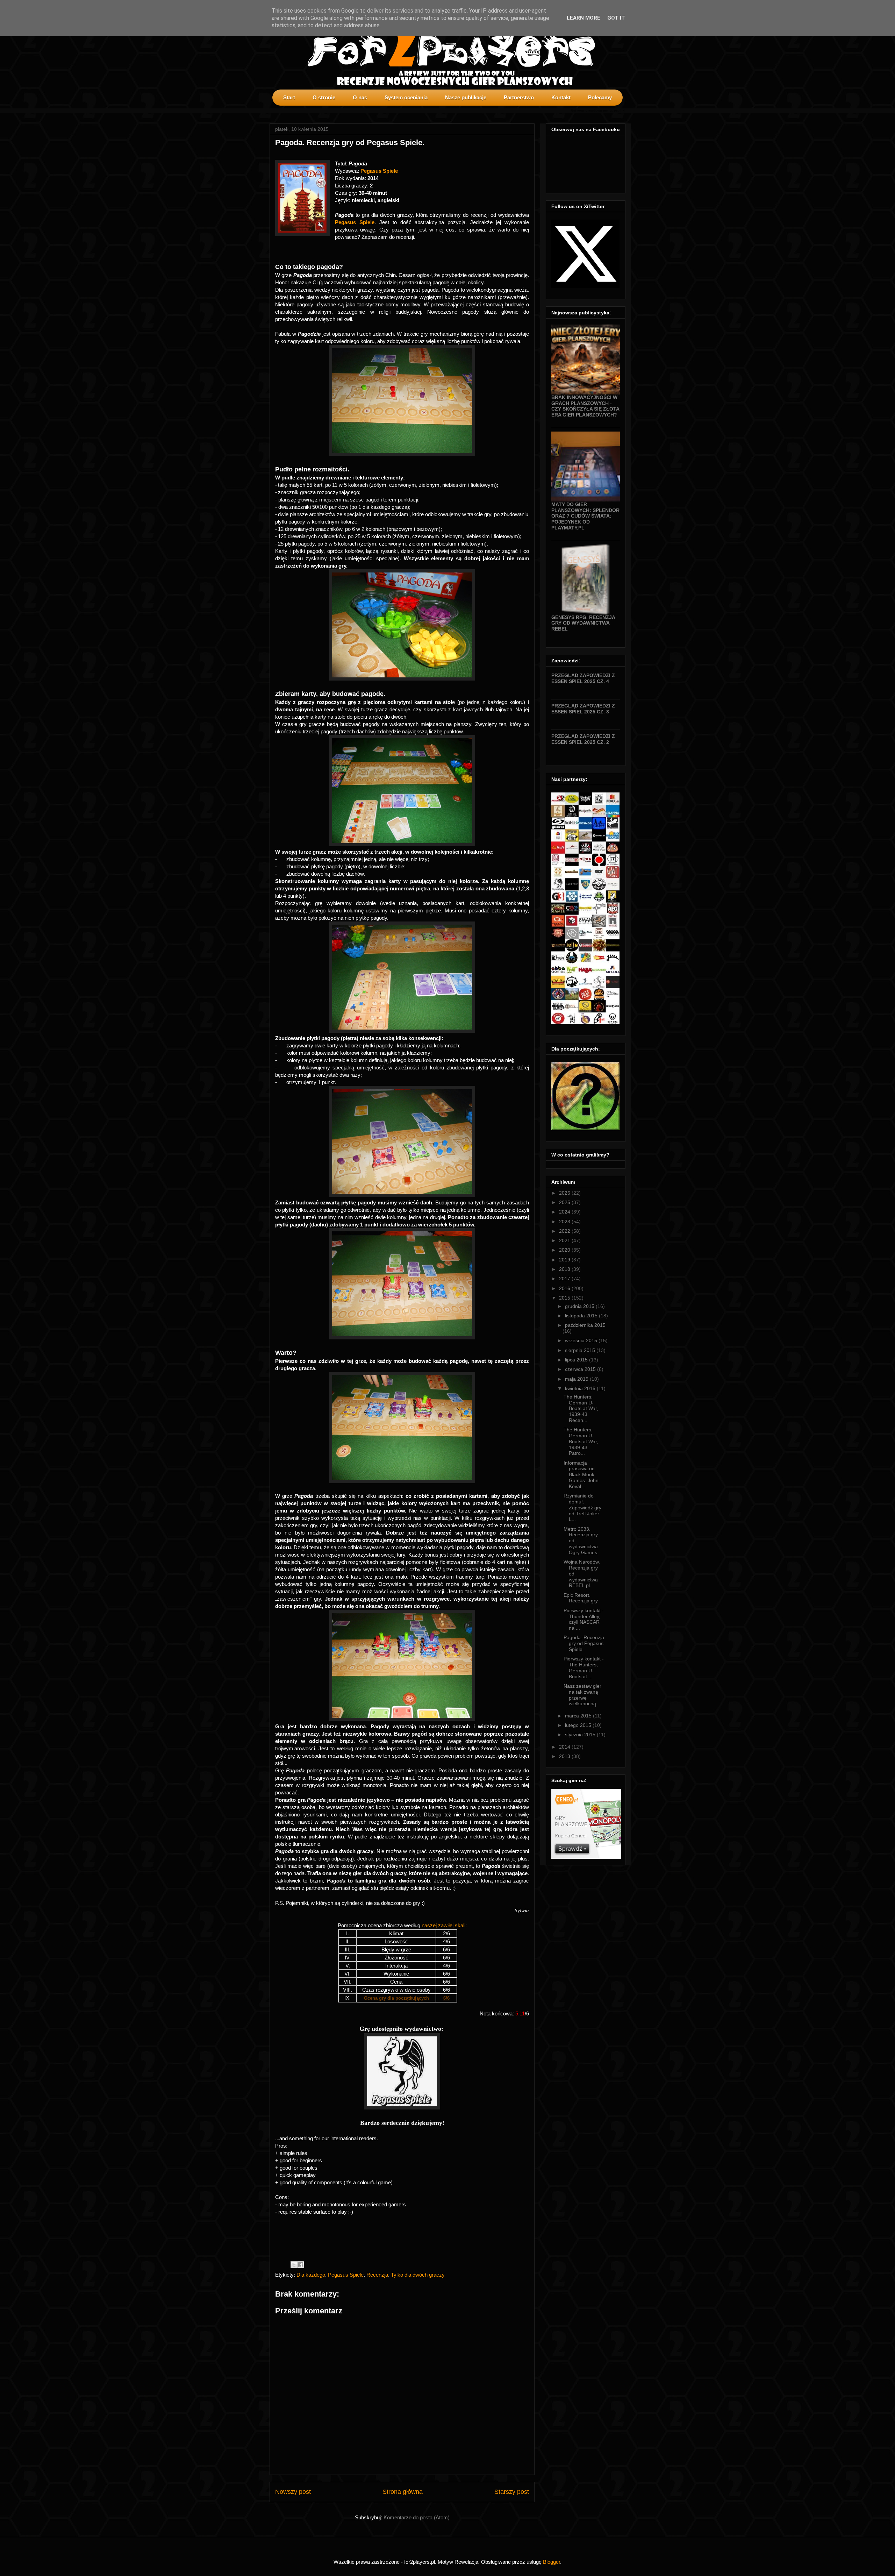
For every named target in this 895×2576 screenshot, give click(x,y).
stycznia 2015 (581, 1735)
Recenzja (377, 2275)
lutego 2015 (579, 1725)
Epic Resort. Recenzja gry (581, 1598)
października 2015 (585, 1325)
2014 (565, 1747)
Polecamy (600, 97)
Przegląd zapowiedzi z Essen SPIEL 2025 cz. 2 (583, 739)
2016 (565, 1288)
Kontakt (561, 97)
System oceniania (406, 97)
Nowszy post (293, 2492)
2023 (565, 1222)
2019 (565, 1260)
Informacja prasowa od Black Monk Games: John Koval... (581, 1475)
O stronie (324, 97)
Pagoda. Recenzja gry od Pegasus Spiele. (584, 1643)
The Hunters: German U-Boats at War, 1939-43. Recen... (581, 1408)
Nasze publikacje (466, 97)
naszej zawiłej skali (443, 1925)
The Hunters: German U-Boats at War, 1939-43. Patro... (581, 1441)
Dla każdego (311, 2275)
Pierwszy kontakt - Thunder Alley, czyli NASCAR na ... (584, 1619)
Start (289, 97)
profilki (620, 111)
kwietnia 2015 (581, 1388)
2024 (565, 1212)
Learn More (583, 18)
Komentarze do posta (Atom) (417, 2517)
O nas (360, 97)
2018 (565, 1269)
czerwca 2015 (581, 1369)
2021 (565, 1240)
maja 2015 (577, 1379)
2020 (565, 1250)
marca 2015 (579, 1716)
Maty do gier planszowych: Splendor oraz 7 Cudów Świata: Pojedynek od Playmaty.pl (585, 516)
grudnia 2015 (580, 1306)
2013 (565, 1756)
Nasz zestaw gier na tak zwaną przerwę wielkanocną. (582, 1695)
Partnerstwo (519, 97)
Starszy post (512, 2492)
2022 (565, 1231)
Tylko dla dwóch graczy (418, 2275)
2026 (565, 1193)
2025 (565, 1202)
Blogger (552, 2562)
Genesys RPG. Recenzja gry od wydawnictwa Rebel (583, 623)
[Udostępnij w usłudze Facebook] (301, 2265)
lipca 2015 (577, 1360)
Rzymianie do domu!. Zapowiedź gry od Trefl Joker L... (582, 1507)
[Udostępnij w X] (294, 2265)
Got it (616, 18)
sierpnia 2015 (581, 1350)
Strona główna (403, 2492)
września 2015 (582, 1340)
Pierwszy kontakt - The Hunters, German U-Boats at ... (584, 1667)
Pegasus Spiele (379, 171)
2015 (565, 1298)
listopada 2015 (582, 1316)
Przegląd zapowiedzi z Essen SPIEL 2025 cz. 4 (583, 678)
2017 (565, 1279)
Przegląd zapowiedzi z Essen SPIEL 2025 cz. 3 (583, 709)
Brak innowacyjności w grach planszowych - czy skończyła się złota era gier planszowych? (585, 406)
